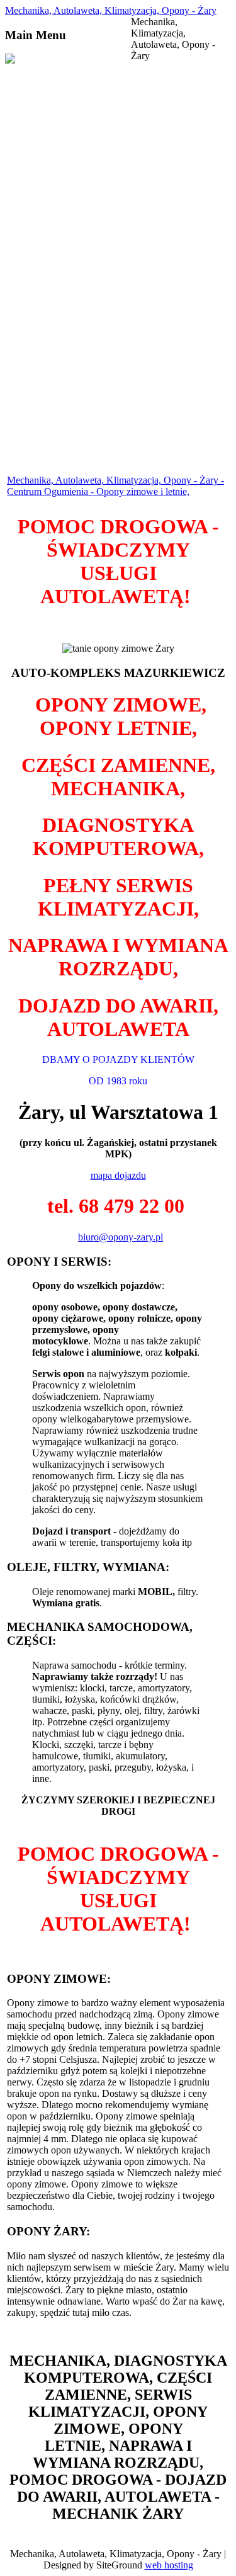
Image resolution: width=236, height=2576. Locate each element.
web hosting (169, 2565)
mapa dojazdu (118, 1175)
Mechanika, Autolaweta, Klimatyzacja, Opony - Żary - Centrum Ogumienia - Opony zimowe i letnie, (115, 486)
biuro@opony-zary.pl (121, 1237)
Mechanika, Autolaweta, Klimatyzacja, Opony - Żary (111, 10)
